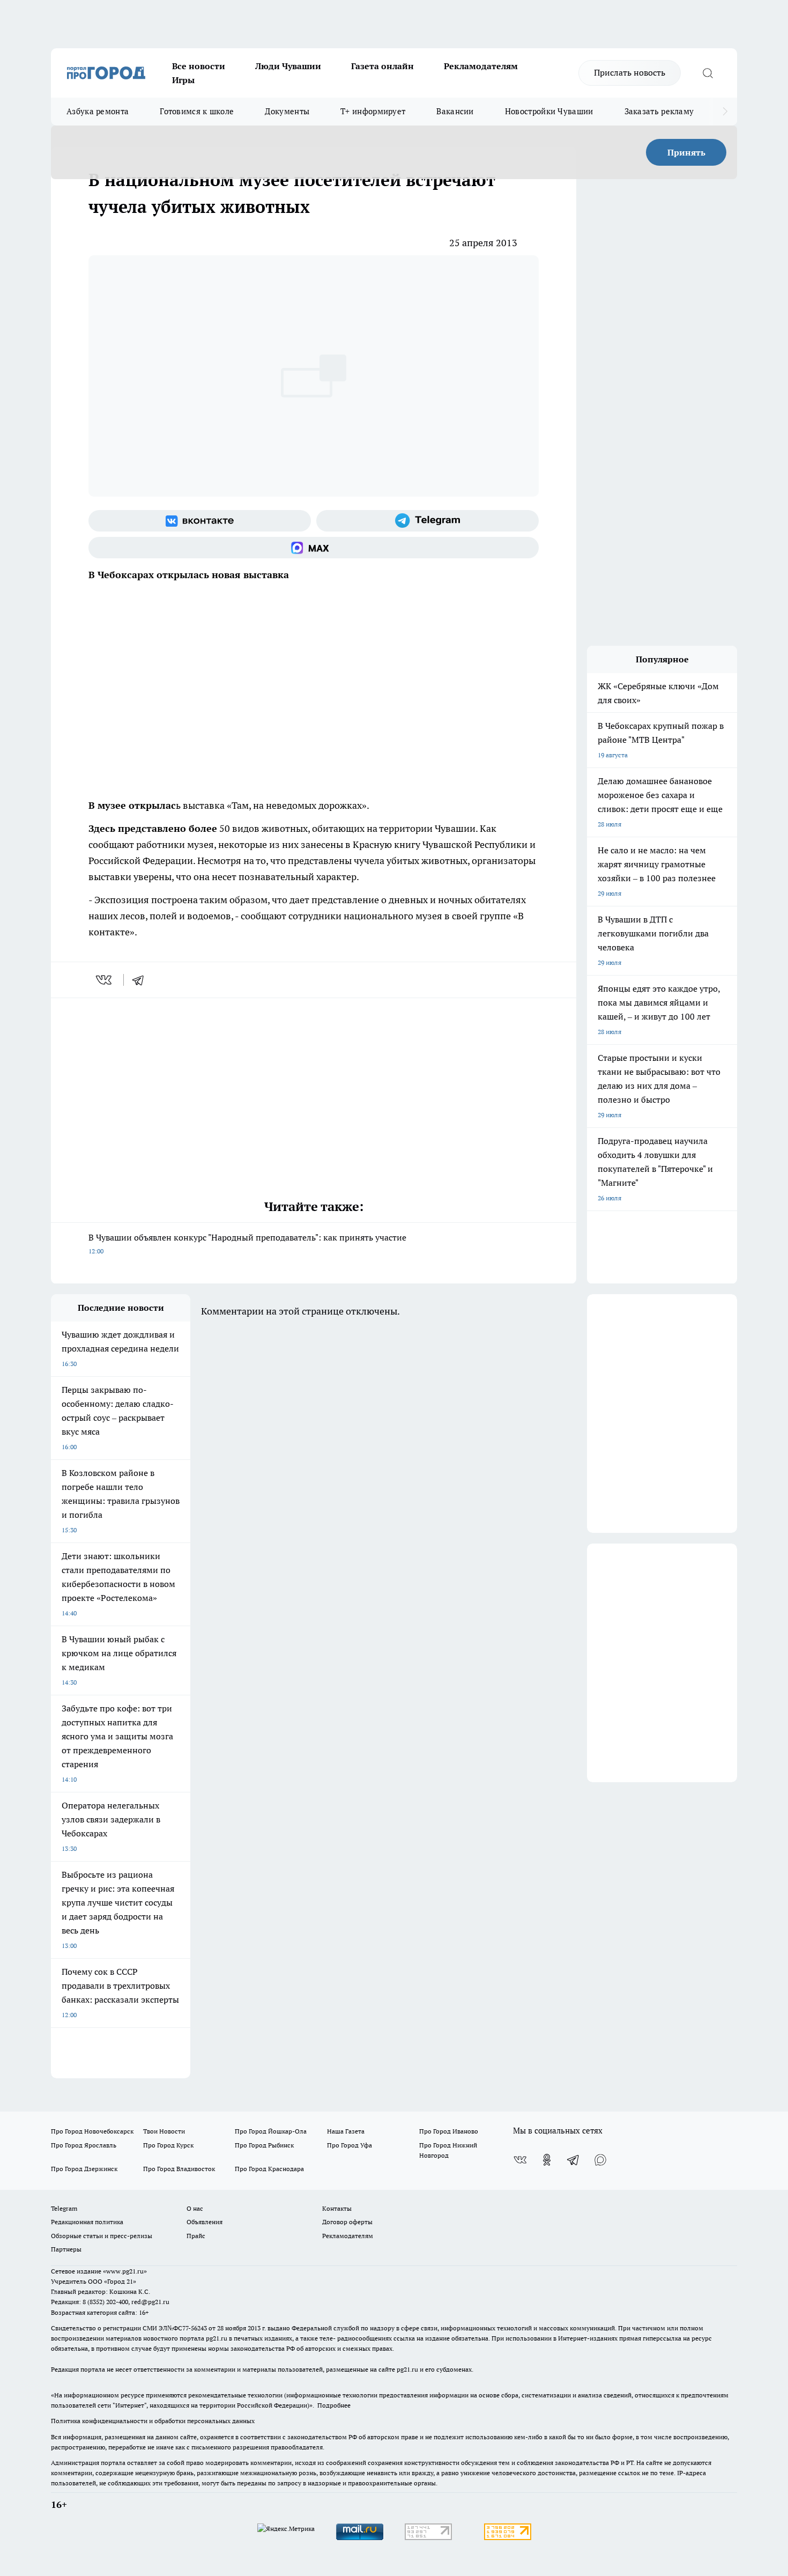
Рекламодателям (481, 66)
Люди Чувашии (288, 66)
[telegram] (142, 980)
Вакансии (455, 111)
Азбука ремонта (98, 111)
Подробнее (334, 2405)
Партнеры (66, 2249)
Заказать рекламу (659, 111)
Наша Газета (346, 2131)
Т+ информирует (373, 111)
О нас (195, 2208)
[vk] (105, 980)
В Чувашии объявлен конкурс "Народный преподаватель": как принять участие (247, 1243)
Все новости (199, 66)
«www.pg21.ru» (125, 2271)
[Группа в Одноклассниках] (547, 2160)
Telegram (64, 2208)
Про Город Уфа (350, 2145)
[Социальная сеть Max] (314, 548)
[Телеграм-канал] (428, 521)
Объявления (205, 2222)
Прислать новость (630, 72)
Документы (287, 111)
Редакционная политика (87, 2222)
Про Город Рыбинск (264, 2145)
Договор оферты (347, 2222)
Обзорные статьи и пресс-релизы (102, 2236)
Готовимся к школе (197, 111)
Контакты (337, 2208)
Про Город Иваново (449, 2131)
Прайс (196, 2236)
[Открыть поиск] (708, 73)
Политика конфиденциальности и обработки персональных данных (153, 2421)
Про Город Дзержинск (84, 2169)
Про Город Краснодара (269, 2169)
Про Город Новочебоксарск (92, 2131)
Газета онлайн (382, 66)
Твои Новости (164, 2131)
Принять (686, 152)
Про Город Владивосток (179, 2169)
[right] (725, 112)
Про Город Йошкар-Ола (271, 2131)
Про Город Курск (168, 2145)
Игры (183, 80)
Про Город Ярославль (84, 2145)
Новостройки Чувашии (549, 111)
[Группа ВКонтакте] (200, 521)
